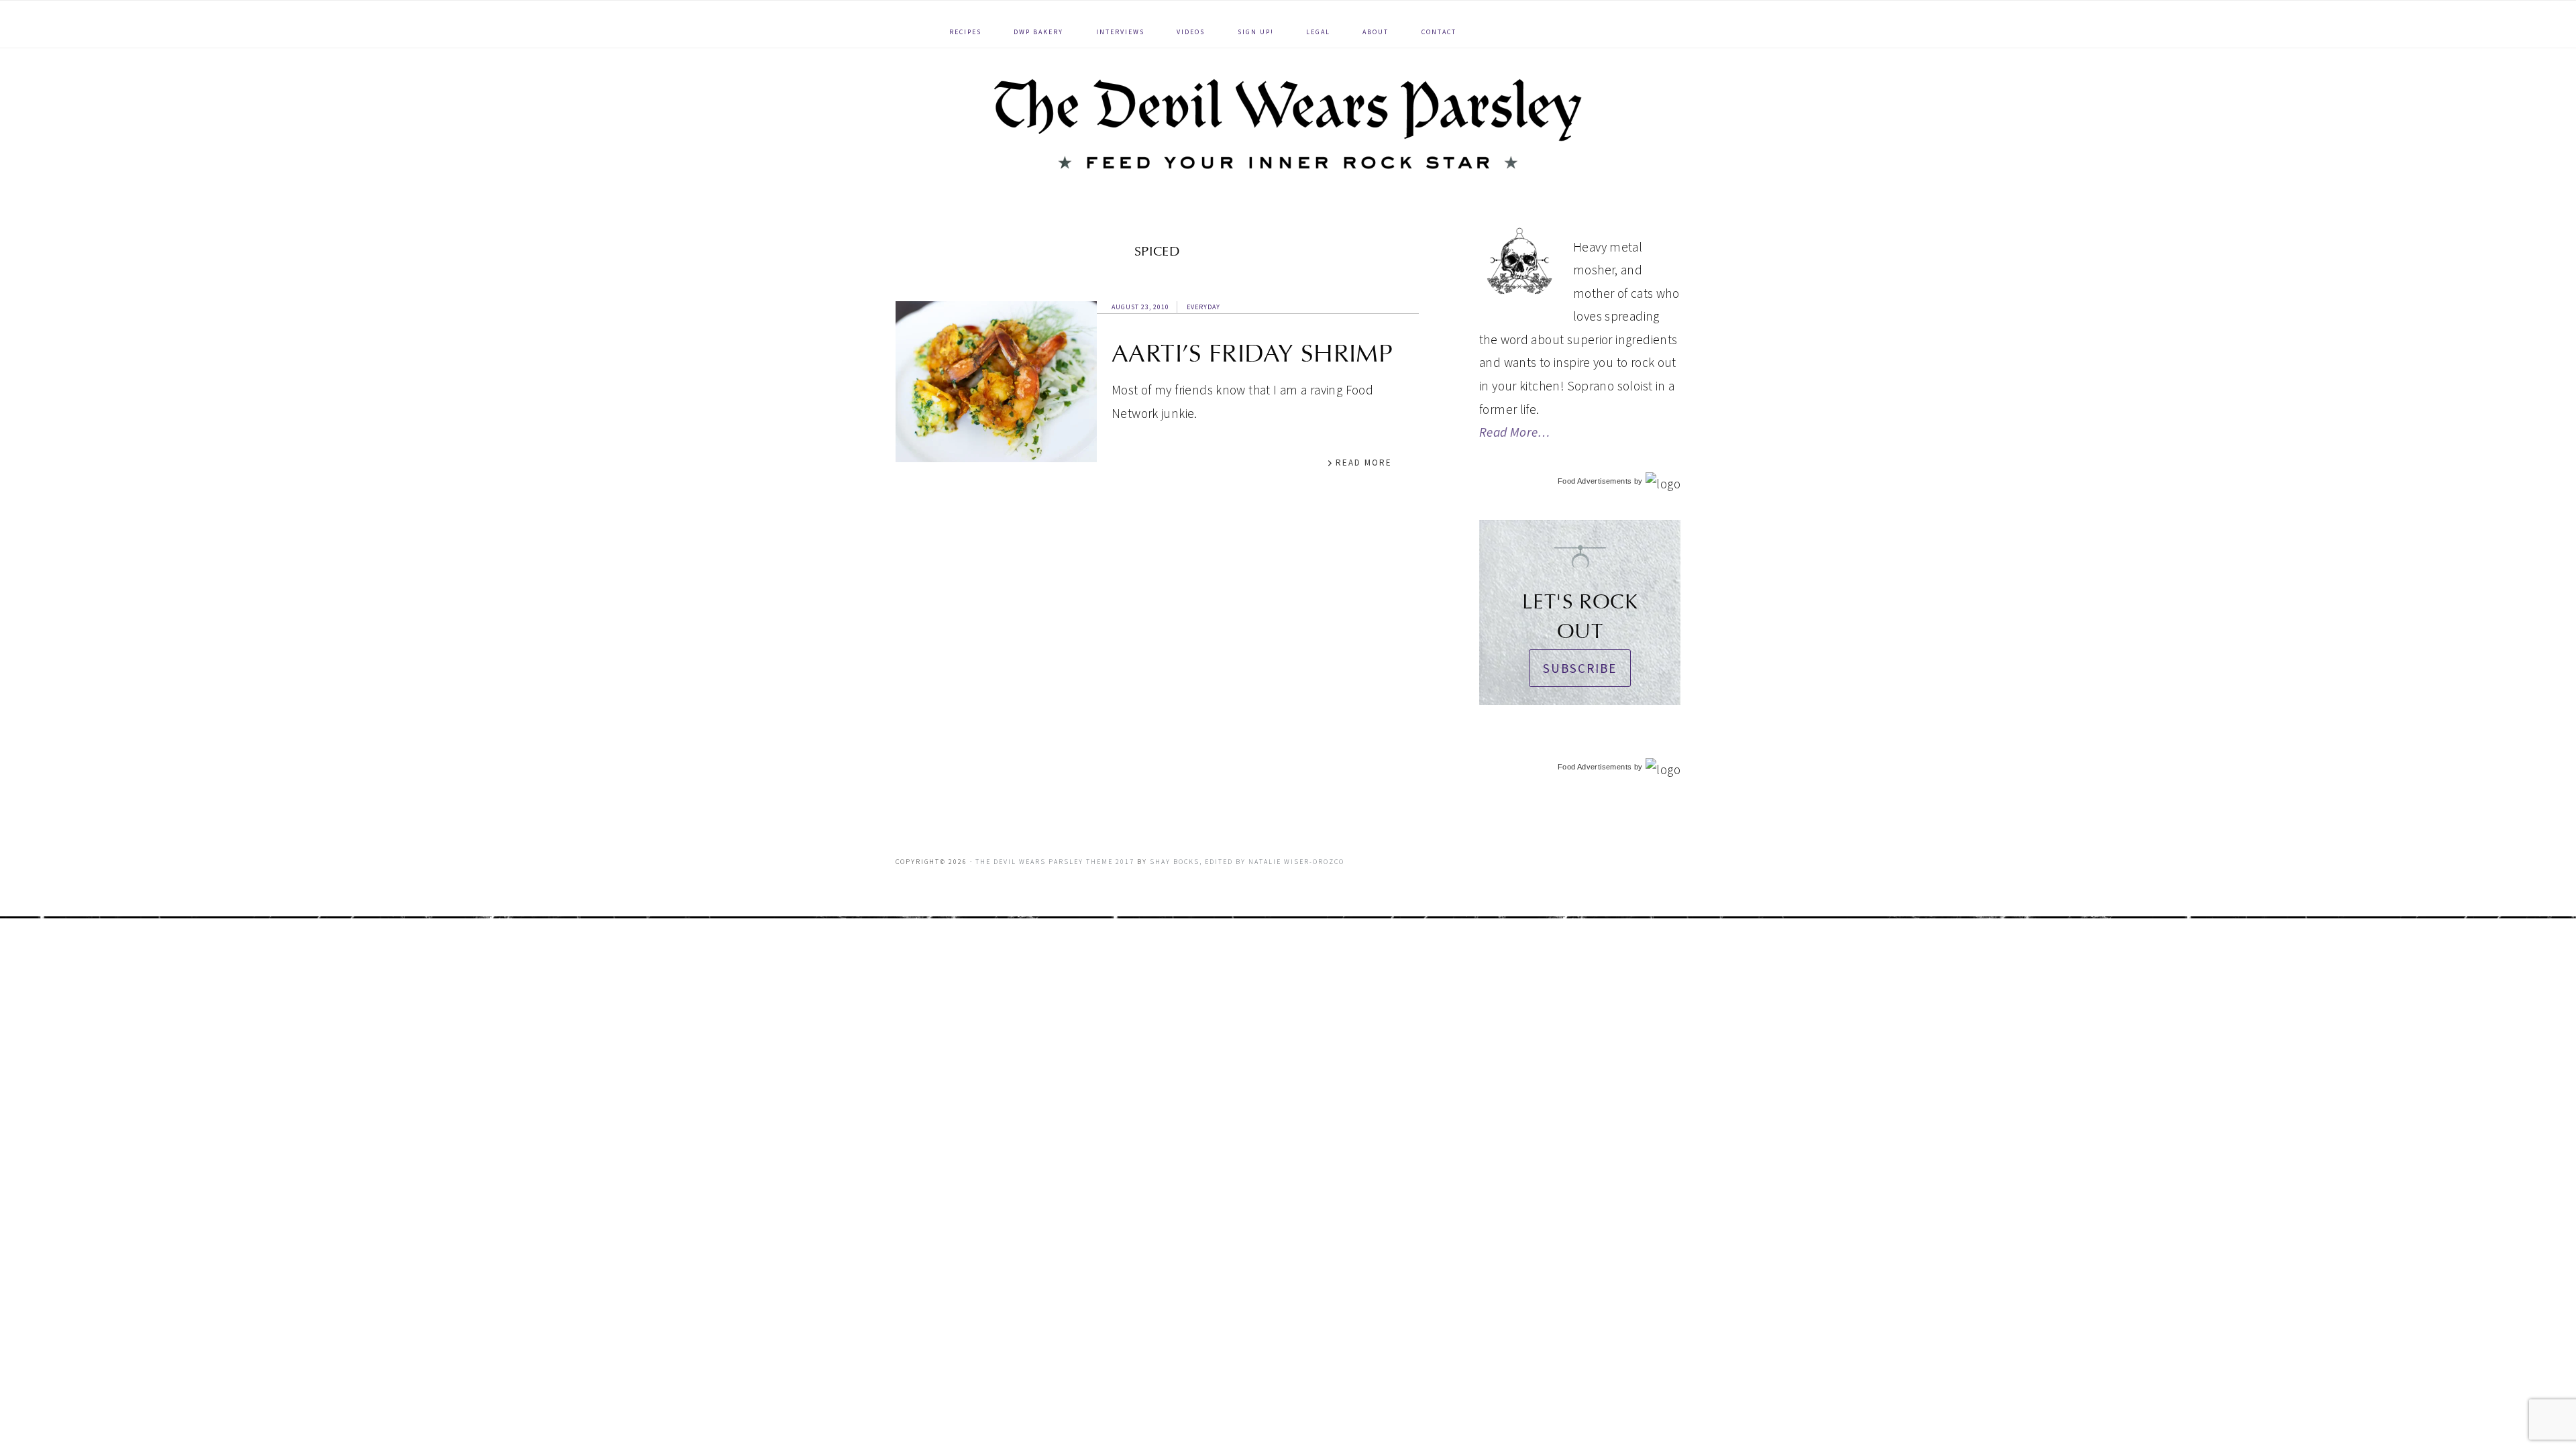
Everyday (1203, 307)
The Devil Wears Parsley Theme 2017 (1055, 862)
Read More (1364, 463)
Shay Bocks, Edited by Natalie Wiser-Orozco (1247, 862)
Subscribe (1580, 668)
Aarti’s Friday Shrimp (1252, 354)
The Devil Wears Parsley (1288, 124)
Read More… (1515, 432)
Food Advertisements (1595, 481)
